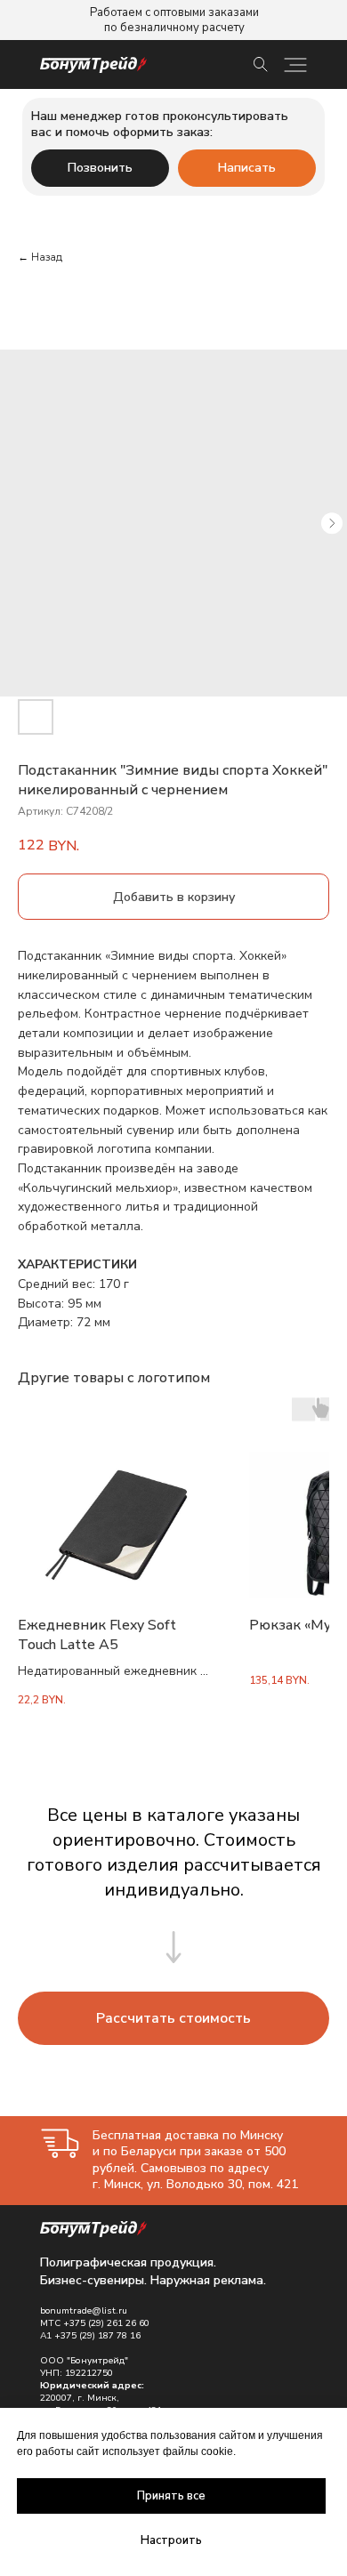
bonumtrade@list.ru (84, 2311)
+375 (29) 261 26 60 (106, 2323)
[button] (173, 2018)
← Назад (40, 257)
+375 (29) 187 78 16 (97, 2336)
